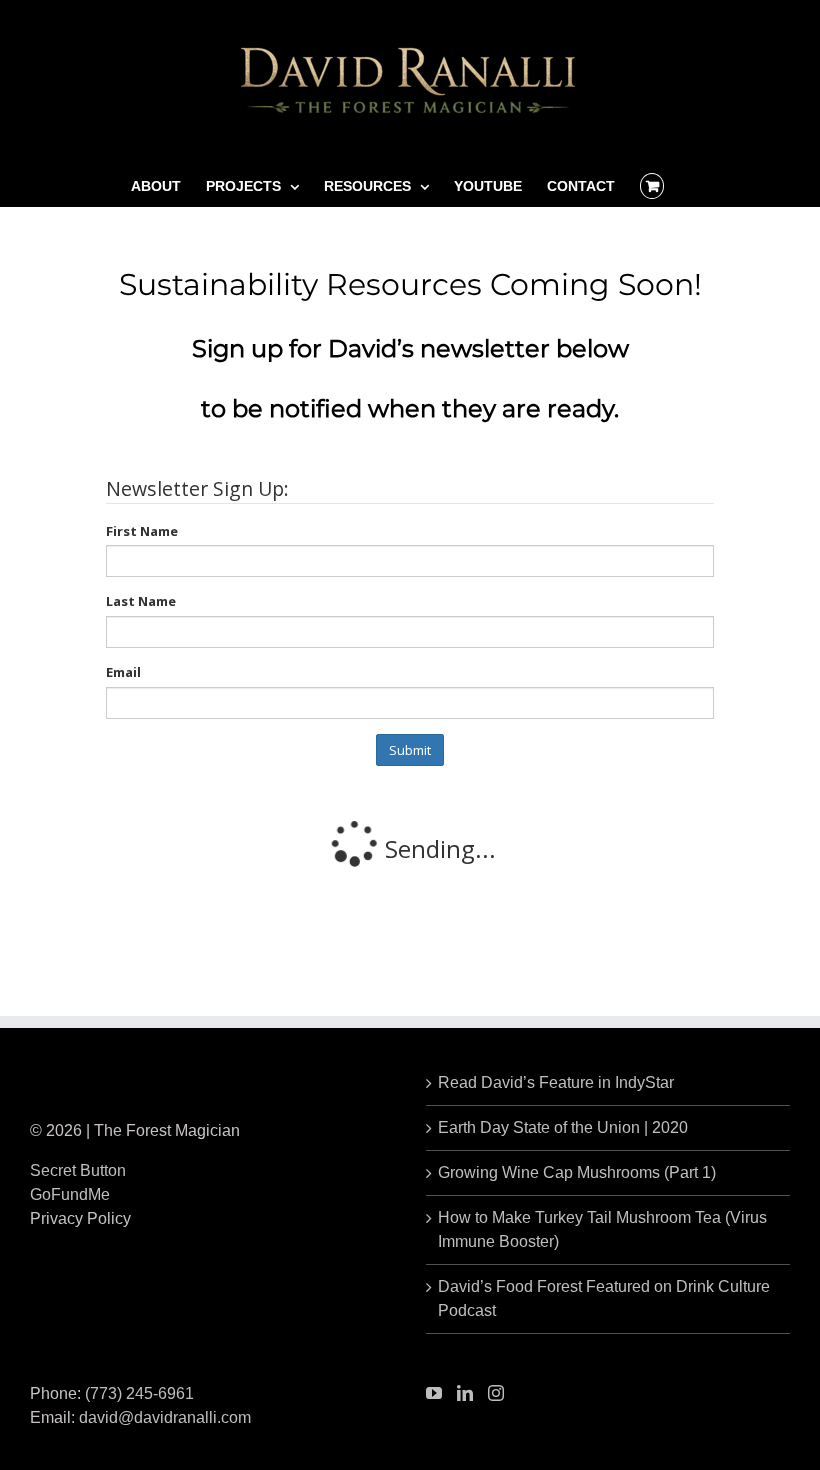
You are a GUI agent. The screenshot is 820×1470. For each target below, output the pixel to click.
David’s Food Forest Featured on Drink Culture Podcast (604, 1298)
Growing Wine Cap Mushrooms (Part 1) (577, 1172)
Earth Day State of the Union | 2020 (563, 1127)
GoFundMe (70, 1194)
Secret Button (78, 1170)
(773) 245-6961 (139, 1393)
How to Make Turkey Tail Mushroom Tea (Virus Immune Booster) (602, 1229)
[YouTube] (434, 1393)
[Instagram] (496, 1393)
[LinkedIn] (465, 1393)
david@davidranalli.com (165, 1417)
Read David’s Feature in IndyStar (556, 1082)
